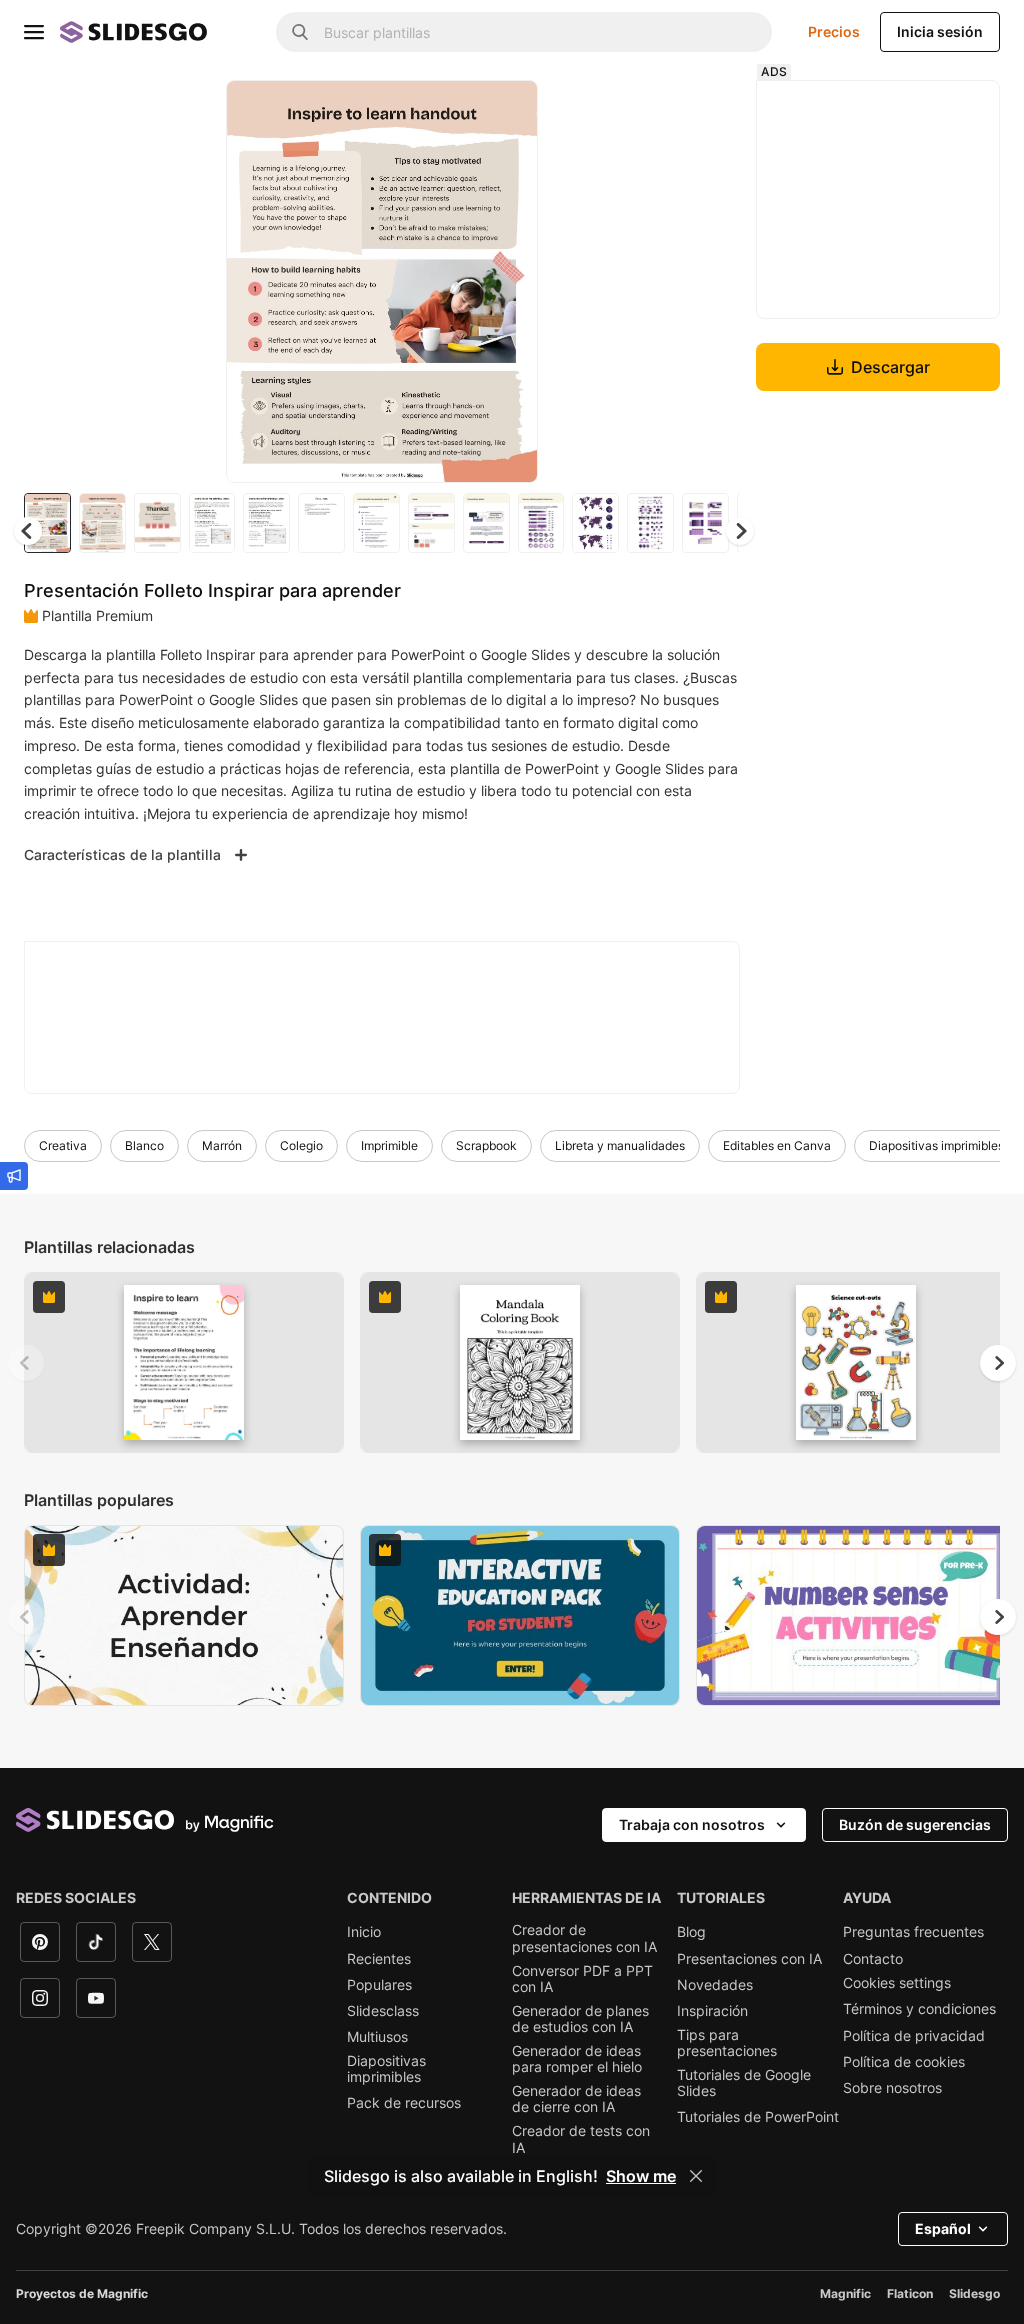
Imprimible (389, 1145)
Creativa (63, 1145)
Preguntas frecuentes (913, 1932)
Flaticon (910, 2293)
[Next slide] (508, 281)
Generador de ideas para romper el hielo (577, 2059)
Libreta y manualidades (620, 1145)
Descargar (890, 367)
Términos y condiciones (919, 2009)
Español (943, 2228)
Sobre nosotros (892, 2088)
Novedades (715, 1985)
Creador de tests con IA (581, 2139)
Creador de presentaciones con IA (584, 1938)
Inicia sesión (940, 31)
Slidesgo (974, 2293)
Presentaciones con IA (749, 1959)
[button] (740, 531)
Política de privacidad (914, 2036)
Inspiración (712, 2011)
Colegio (301, 1145)
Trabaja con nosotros (692, 1824)
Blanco (144, 1145)
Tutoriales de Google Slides (744, 2083)
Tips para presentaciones (727, 2043)
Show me (641, 2176)
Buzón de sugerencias (915, 1824)
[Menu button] (34, 32)
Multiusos (377, 2037)
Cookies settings (897, 1983)
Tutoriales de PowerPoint (758, 2117)
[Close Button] (696, 2176)
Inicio (364, 1932)
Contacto (873, 1959)
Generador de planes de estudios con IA (580, 2019)
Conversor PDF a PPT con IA (582, 1979)
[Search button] (300, 32)
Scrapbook (486, 1145)
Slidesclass (383, 2011)
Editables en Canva (777, 1145)
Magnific (845, 2293)
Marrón (222, 1145)
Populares (379, 1985)
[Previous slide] (26, 1363)
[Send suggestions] (14, 1176)
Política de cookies (904, 2062)
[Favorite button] (452, 112)
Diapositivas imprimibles (936, 1145)
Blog (691, 1932)
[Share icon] (504, 112)
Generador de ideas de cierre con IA (576, 2099)
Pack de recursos (404, 2103)
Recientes (379, 1959)
